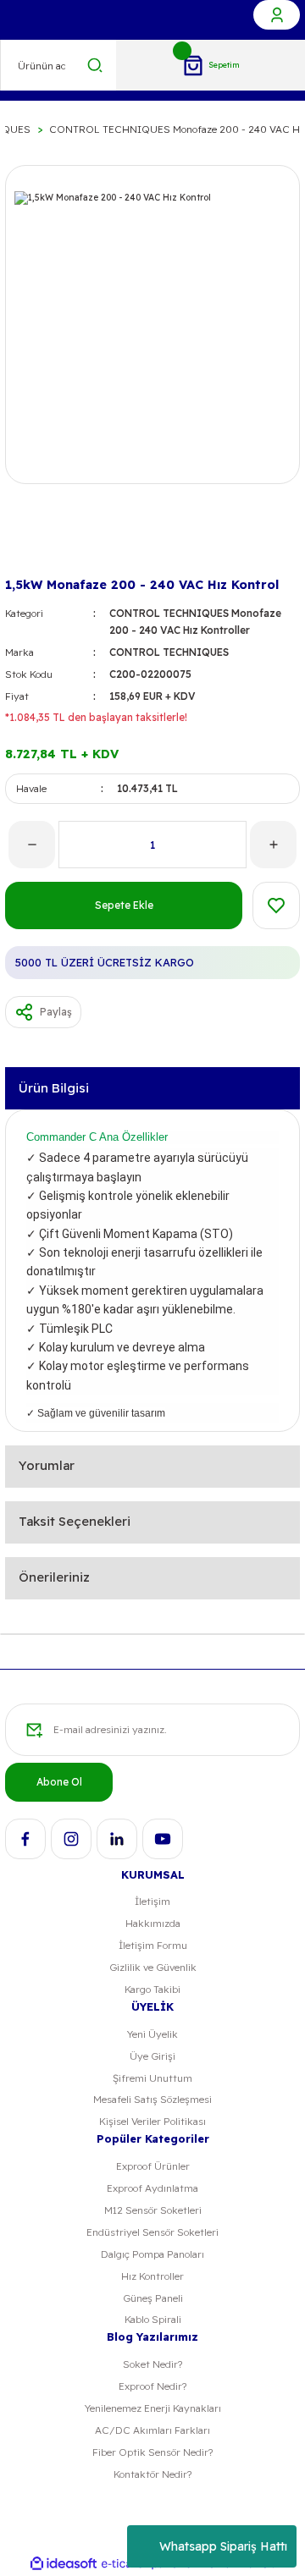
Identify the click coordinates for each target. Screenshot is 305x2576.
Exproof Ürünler (153, 2166)
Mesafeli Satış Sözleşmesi (152, 2099)
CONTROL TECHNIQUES (169, 652)
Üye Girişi (152, 2056)
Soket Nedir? (152, 2364)
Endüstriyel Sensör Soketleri (152, 2232)
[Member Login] (277, 15)
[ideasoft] (64, 2564)
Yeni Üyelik (152, 2034)
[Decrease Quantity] (32, 845)
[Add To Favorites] (276, 905)
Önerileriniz (54, 1577)
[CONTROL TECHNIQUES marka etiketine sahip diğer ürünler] (32, 545)
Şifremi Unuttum (152, 2078)
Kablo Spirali (153, 2319)
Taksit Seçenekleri (75, 1521)
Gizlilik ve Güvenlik (153, 1967)
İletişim (152, 1901)
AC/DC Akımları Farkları (152, 2430)
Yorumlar (47, 1465)
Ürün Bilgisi (54, 1088)
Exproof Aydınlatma (152, 2188)
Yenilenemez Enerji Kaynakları (153, 2408)
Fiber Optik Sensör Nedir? (152, 2452)
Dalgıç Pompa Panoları (152, 2254)
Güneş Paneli (153, 2298)
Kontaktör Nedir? (152, 2474)
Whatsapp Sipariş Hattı (223, 2546)
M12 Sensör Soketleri (153, 2210)
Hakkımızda (153, 1923)
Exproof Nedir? (152, 2386)
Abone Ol (59, 1782)
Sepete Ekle (124, 905)
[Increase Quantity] (273, 845)
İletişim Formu (153, 1945)
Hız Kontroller (152, 2276)
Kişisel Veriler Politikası (152, 2121)
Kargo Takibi (152, 1989)
